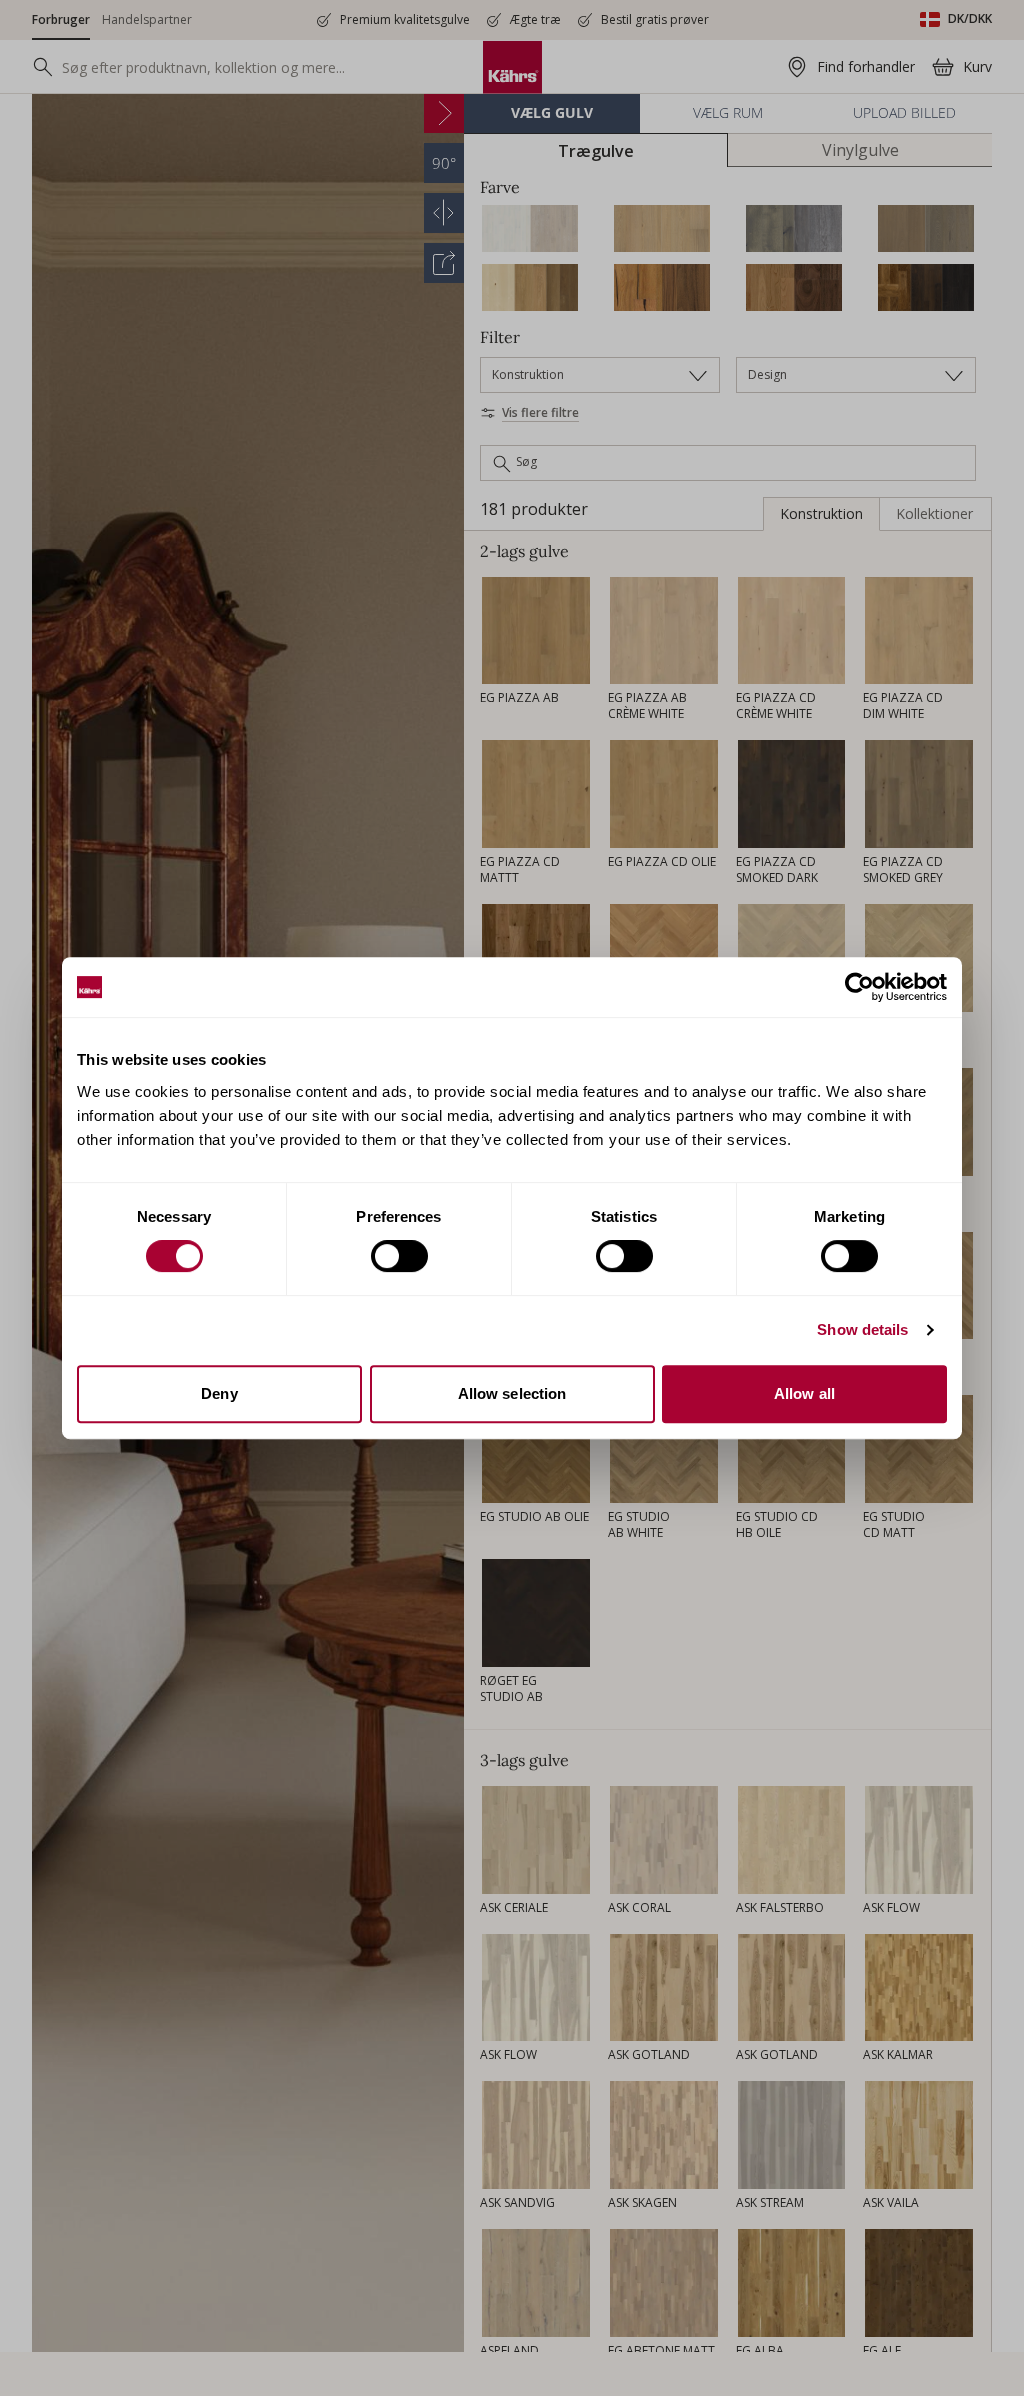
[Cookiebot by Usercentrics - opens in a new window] (859, 987)
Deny (219, 1393)
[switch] (399, 1256)
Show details (862, 1329)
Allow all (804, 1393)
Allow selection (512, 1393)
